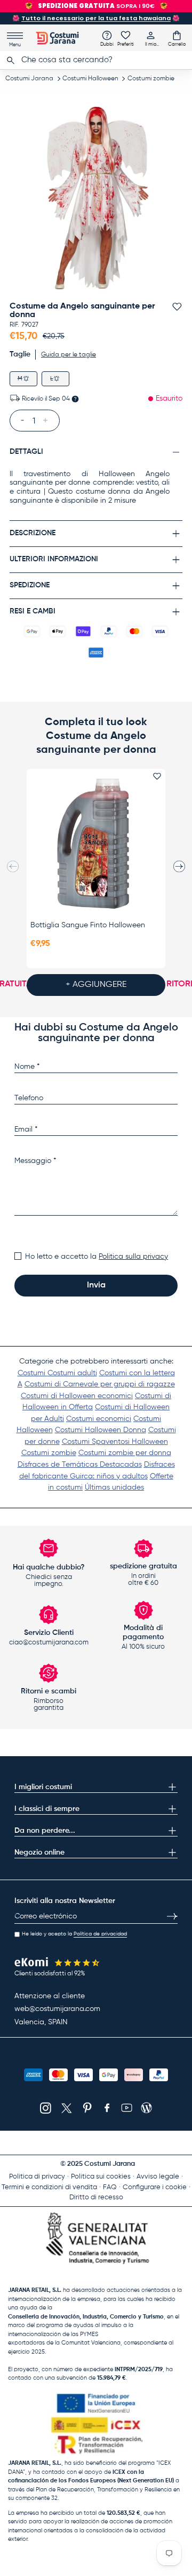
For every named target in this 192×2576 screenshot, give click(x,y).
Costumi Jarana (29, 79)
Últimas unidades (114, 1488)
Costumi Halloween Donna (101, 1430)
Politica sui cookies (101, 2177)
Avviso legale (158, 2177)
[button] (177, 38)
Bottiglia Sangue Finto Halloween (88, 925)
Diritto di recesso (96, 2197)
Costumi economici (99, 1419)
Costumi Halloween (90, 79)
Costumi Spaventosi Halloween (115, 1442)
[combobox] (96, 60)
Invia (96, 1285)
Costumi (33, 1373)
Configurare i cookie (155, 2187)
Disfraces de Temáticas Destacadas (80, 1465)
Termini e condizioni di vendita (49, 2187)
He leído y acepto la (74, 1934)
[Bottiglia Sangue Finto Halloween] (96, 844)
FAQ (110, 2187)
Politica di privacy (37, 2177)
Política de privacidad (100, 1934)
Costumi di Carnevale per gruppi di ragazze (100, 1384)
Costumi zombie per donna (125, 1453)
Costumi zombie (151, 79)
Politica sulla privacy (133, 1257)
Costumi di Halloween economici (77, 1396)
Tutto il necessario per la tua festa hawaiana (96, 18)
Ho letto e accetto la (97, 1257)
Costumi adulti (72, 1373)
